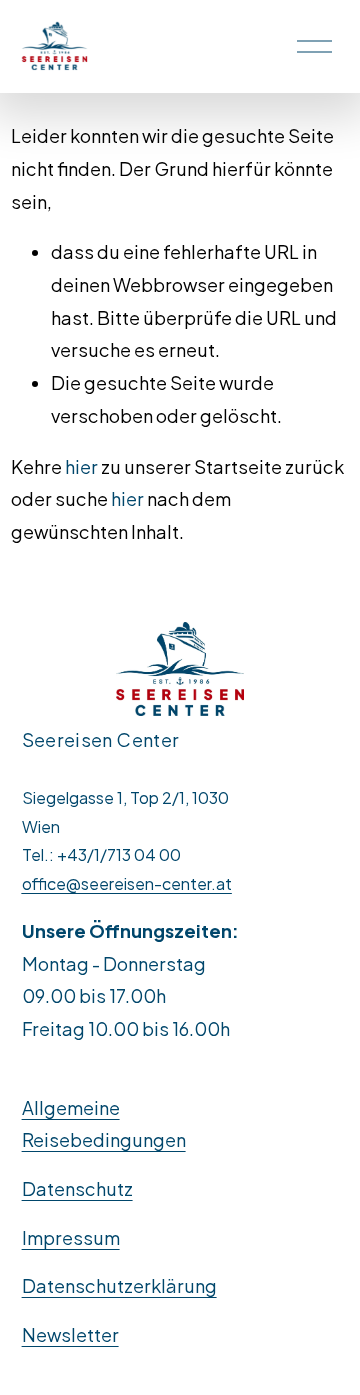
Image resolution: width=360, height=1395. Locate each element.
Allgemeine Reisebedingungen (104, 1124)
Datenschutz (77, 1188)
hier (81, 466)
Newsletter (70, 1334)
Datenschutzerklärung (119, 1285)
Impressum (71, 1237)
